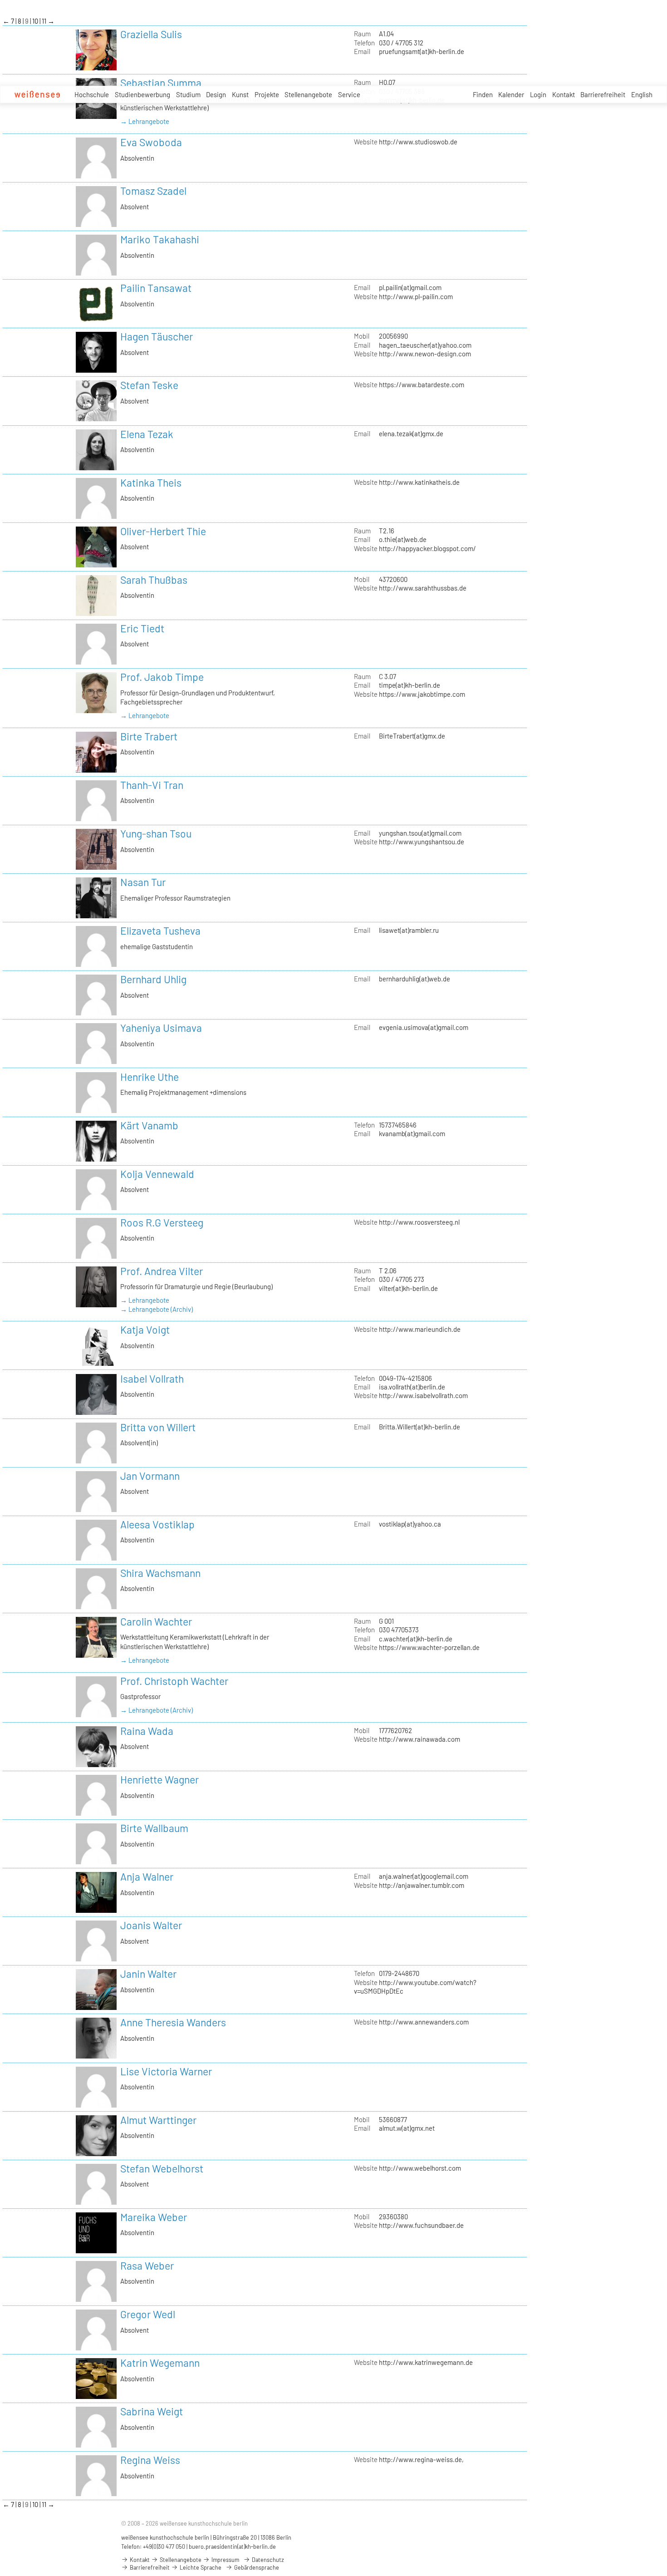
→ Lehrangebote (145, 121)
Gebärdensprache (256, 2567)
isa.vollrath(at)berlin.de (412, 1387)
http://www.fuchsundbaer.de (421, 2225)
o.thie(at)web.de (403, 539)
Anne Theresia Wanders (173, 2022)
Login (538, 94)
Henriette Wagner (159, 1779)
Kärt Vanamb (149, 1125)
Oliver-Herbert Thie (163, 531)
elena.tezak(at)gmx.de (411, 433)
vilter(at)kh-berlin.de (408, 1288)
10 (36, 21)
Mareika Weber (154, 2217)
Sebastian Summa (161, 83)
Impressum (225, 2560)
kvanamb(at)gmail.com (412, 1133)
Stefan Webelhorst (162, 2168)
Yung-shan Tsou (156, 833)
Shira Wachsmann (160, 1573)
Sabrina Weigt (152, 2411)
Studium (188, 94)
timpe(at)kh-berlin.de (410, 685)
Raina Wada (147, 1731)
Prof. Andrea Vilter (162, 1271)
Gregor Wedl (148, 2314)
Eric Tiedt (142, 628)
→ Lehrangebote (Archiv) (157, 1309)
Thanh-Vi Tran (152, 785)
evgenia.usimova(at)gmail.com (424, 1027)
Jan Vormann (150, 1476)
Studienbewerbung (142, 94)
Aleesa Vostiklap (157, 1524)
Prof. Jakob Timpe (162, 677)
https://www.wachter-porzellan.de (429, 1647)
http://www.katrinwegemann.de (426, 2362)
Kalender (511, 94)
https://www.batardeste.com (422, 384)
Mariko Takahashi (160, 239)
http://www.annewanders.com (424, 2022)
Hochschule (92, 94)
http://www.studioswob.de (418, 142)
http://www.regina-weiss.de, (421, 2459)
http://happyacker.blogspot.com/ (427, 548)
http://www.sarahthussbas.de (423, 588)
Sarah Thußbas (154, 580)
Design (216, 94)
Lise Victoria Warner (166, 2071)
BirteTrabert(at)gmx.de (412, 736)
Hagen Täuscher (157, 336)
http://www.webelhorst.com (420, 2168)
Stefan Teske (149, 385)
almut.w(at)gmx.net (407, 2128)
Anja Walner (147, 1877)
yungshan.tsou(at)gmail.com (420, 833)
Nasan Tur (143, 882)
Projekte (267, 94)
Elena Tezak (147, 434)
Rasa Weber (147, 2266)
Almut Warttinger (158, 2120)
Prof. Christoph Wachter (174, 1681)
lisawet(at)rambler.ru (409, 930)
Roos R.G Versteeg (162, 1222)
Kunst (240, 94)
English (642, 94)
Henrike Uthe (150, 1077)
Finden (483, 94)
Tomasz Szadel (153, 191)
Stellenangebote (308, 94)
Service (349, 94)
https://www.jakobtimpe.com (422, 694)
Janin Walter (148, 1974)
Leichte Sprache (200, 2567)
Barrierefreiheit (603, 94)
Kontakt (564, 94)
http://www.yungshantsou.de (422, 842)
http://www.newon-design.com (425, 354)
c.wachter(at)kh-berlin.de (416, 1639)
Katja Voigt (145, 1330)
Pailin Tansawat (156, 288)
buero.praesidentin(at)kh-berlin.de (232, 2546)
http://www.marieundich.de (420, 1329)
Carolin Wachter (156, 1621)
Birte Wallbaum (154, 1828)
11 (45, 21)
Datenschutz (267, 2560)
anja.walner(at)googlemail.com (424, 1876)
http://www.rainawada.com (419, 1739)
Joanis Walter (151, 1925)
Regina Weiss (150, 2460)
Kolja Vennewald (157, 1174)
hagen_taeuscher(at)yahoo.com (425, 345)
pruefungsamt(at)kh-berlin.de (422, 51)
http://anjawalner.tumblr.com (422, 1885)
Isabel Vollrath (152, 1379)
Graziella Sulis (151, 34)
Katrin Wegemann (160, 2363)
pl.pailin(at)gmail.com (410, 287)
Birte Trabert (149, 736)
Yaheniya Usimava (161, 1028)
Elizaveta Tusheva (160, 931)
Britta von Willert (158, 1427)
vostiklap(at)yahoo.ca (410, 1524)
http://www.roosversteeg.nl (419, 1222)
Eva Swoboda (151, 142)
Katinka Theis (151, 483)
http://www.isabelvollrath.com (423, 1395)
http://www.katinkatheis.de (419, 482)
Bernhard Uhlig (153, 979)
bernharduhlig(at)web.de (414, 979)
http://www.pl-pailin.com (416, 296)
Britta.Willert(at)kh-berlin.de (419, 1427)
